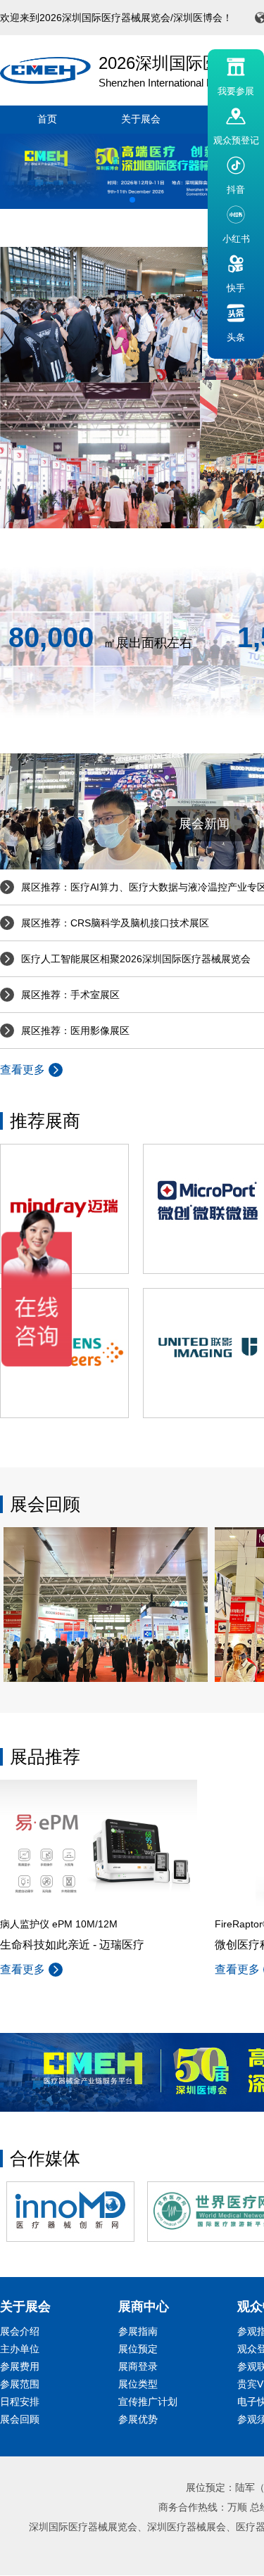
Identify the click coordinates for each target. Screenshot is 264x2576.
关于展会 (141, 119)
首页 (47, 119)
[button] (132, 200)
